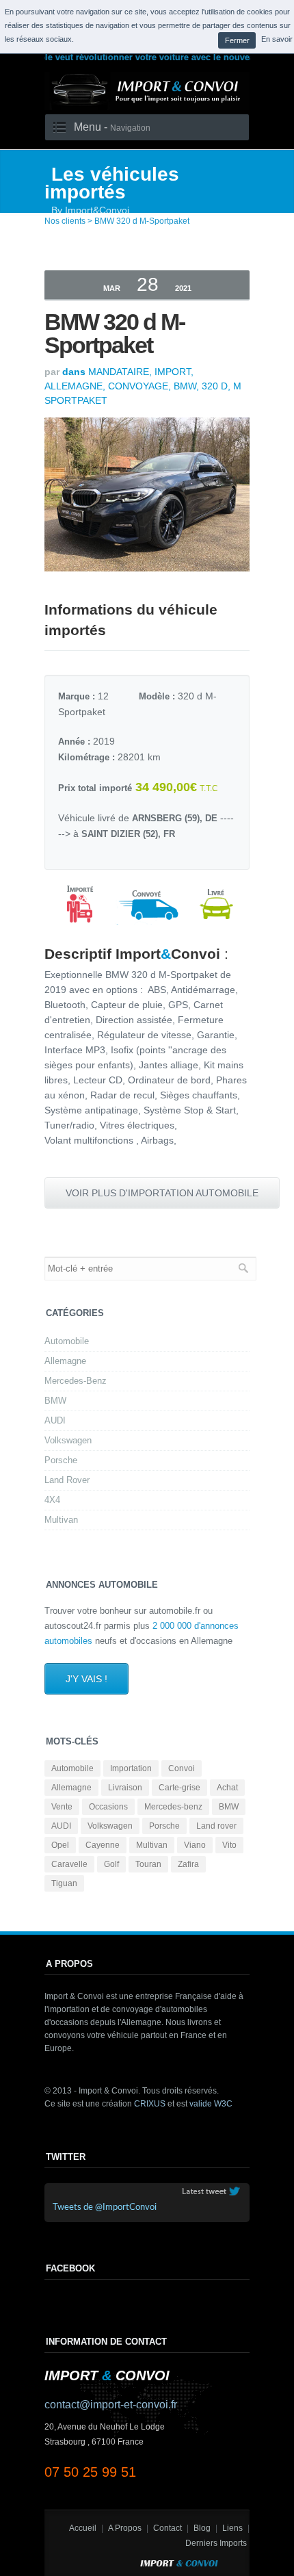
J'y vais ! (86, 1679)
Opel (60, 1845)
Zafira (188, 1864)
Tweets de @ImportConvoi (105, 2207)
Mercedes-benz (173, 1807)
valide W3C (211, 2104)
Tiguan (64, 1883)
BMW (55, 1401)
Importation (131, 1768)
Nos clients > (68, 221)
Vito (229, 1845)
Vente (62, 1807)
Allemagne (65, 1361)
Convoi (182, 1768)
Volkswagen (68, 1440)
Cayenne (103, 1845)
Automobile (67, 1341)
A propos (125, 2528)
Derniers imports (216, 2543)
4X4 (52, 1500)
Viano (195, 1845)
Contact (168, 2528)
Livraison (125, 1788)
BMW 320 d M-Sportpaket (142, 221)
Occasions (108, 1807)
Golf (111, 1864)
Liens (232, 2528)
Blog (202, 2528)
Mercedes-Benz (76, 1381)
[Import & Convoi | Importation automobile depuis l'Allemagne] (147, 107)
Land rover (216, 1826)
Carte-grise (179, 1788)
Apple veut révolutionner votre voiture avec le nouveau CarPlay (152, 57)
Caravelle (69, 1864)
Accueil (83, 2528)
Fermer (237, 40)
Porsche (61, 1460)
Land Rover (67, 1480)
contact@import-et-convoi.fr (111, 2405)
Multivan (61, 1520)
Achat (227, 1788)
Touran (148, 1864)
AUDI (55, 1420)
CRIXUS (150, 2104)
